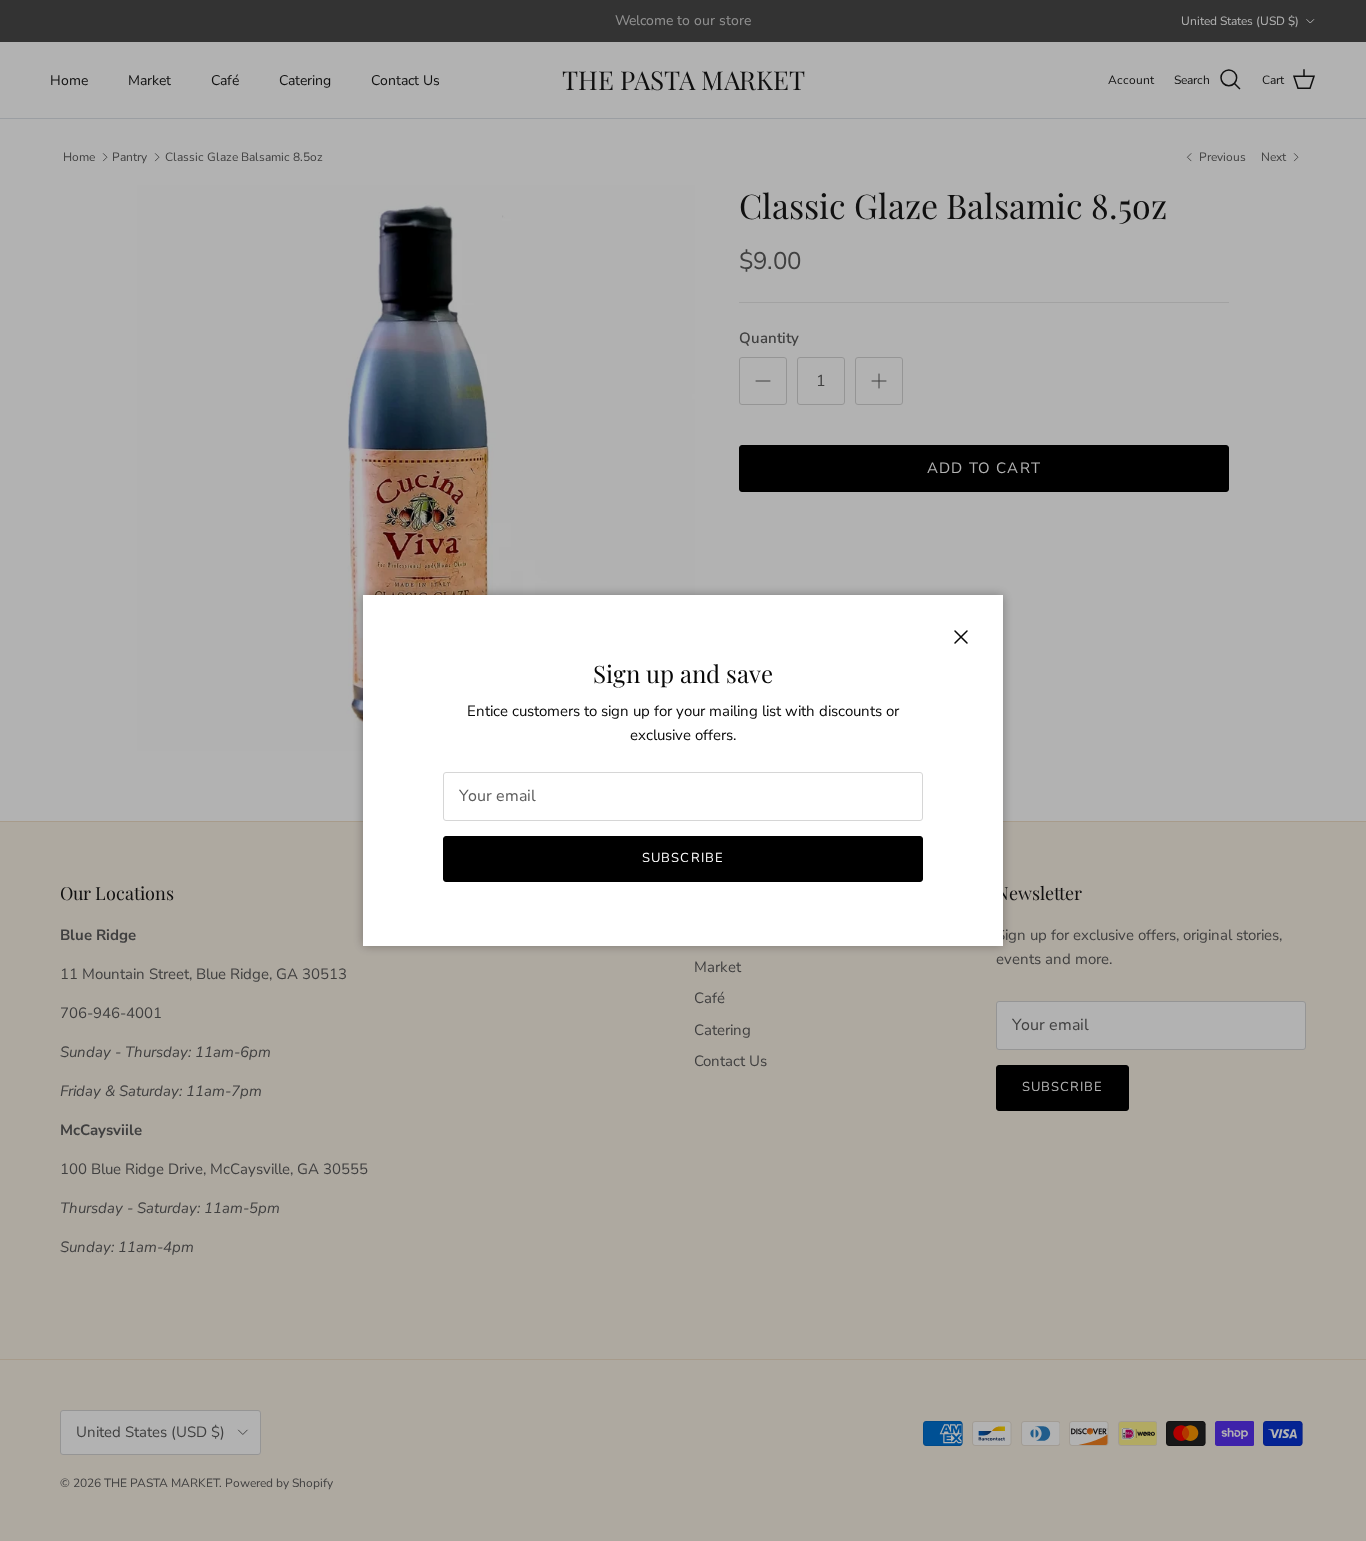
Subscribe (682, 858)
